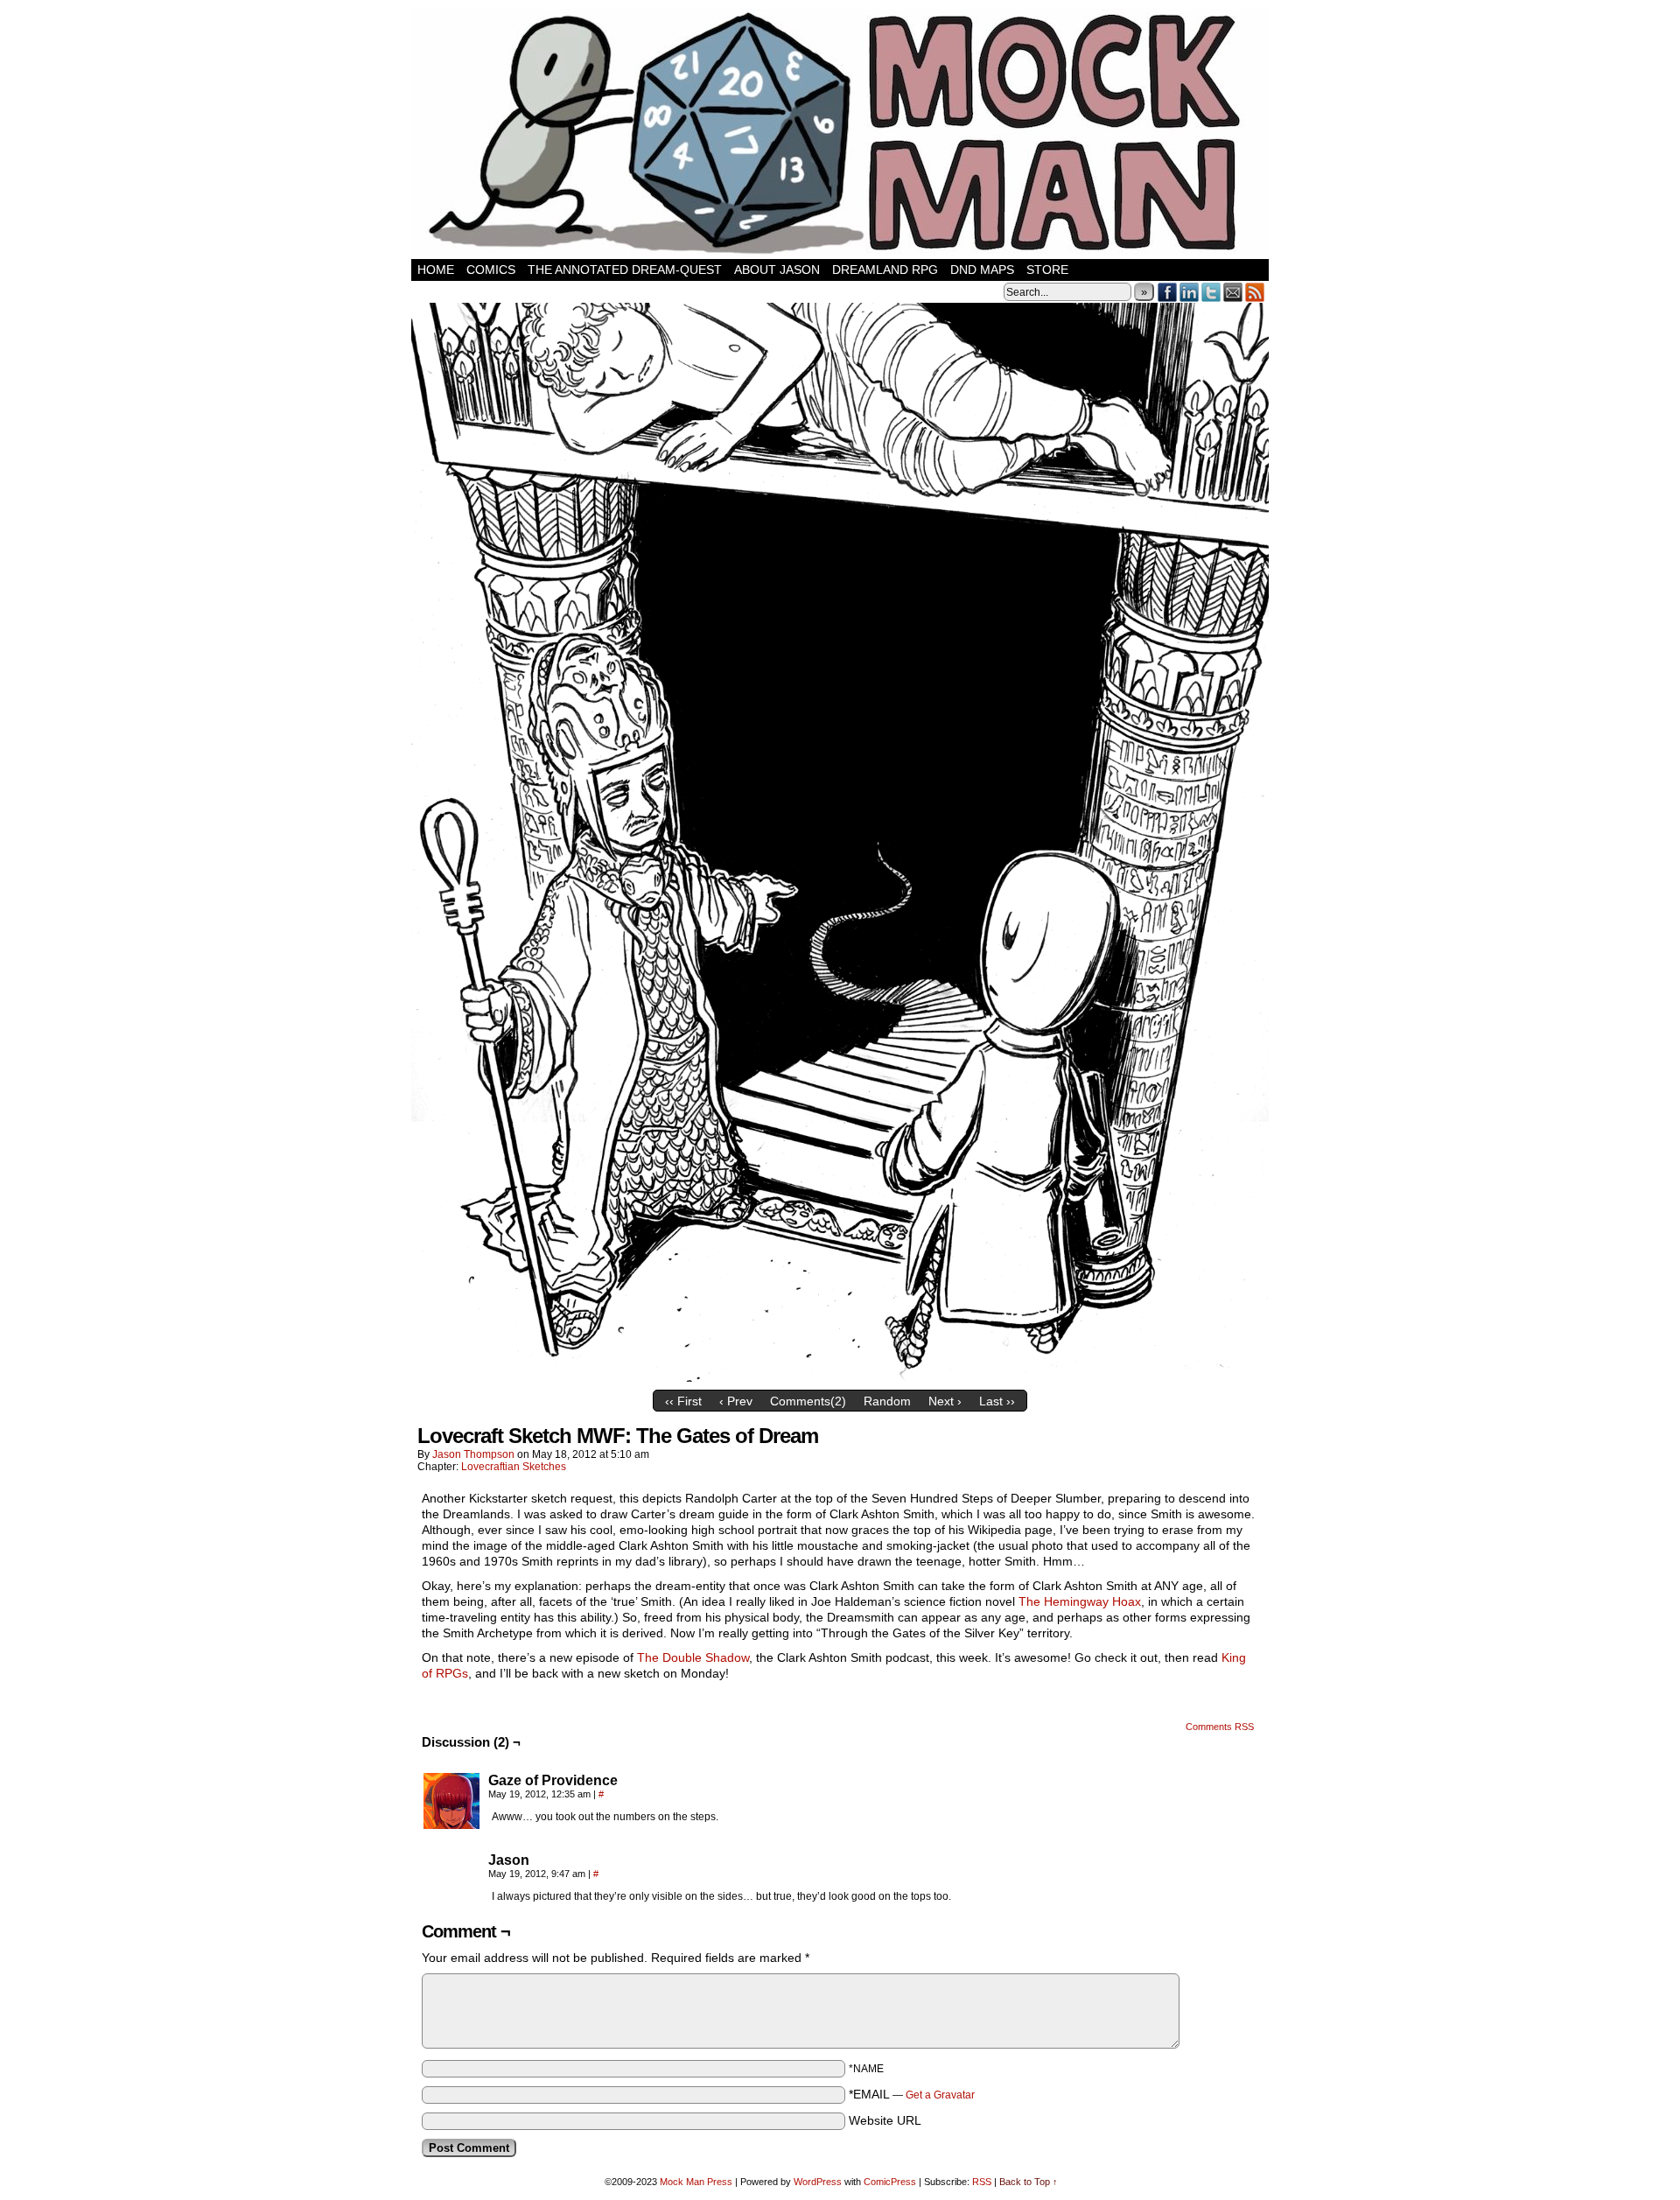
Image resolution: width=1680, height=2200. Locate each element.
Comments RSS (1220, 1727)
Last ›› (997, 1401)
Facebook (1168, 292)
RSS (1255, 292)
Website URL (885, 2120)
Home (436, 270)
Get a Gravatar (940, 2095)
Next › (945, 1401)
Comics (491, 270)
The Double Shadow (693, 1657)
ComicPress (890, 2182)
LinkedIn (1190, 292)
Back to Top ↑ (1029, 2182)
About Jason (777, 270)
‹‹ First (683, 1401)
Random (887, 1401)
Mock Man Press (696, 2182)
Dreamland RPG (885, 270)
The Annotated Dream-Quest (625, 270)
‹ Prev (736, 1401)
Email (1233, 292)
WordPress (818, 2182)
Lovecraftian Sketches (514, 1467)
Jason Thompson (473, 1454)
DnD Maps (982, 270)
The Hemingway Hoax (1080, 1601)
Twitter (1211, 292)
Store (1047, 270)
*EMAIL (912, 2094)
